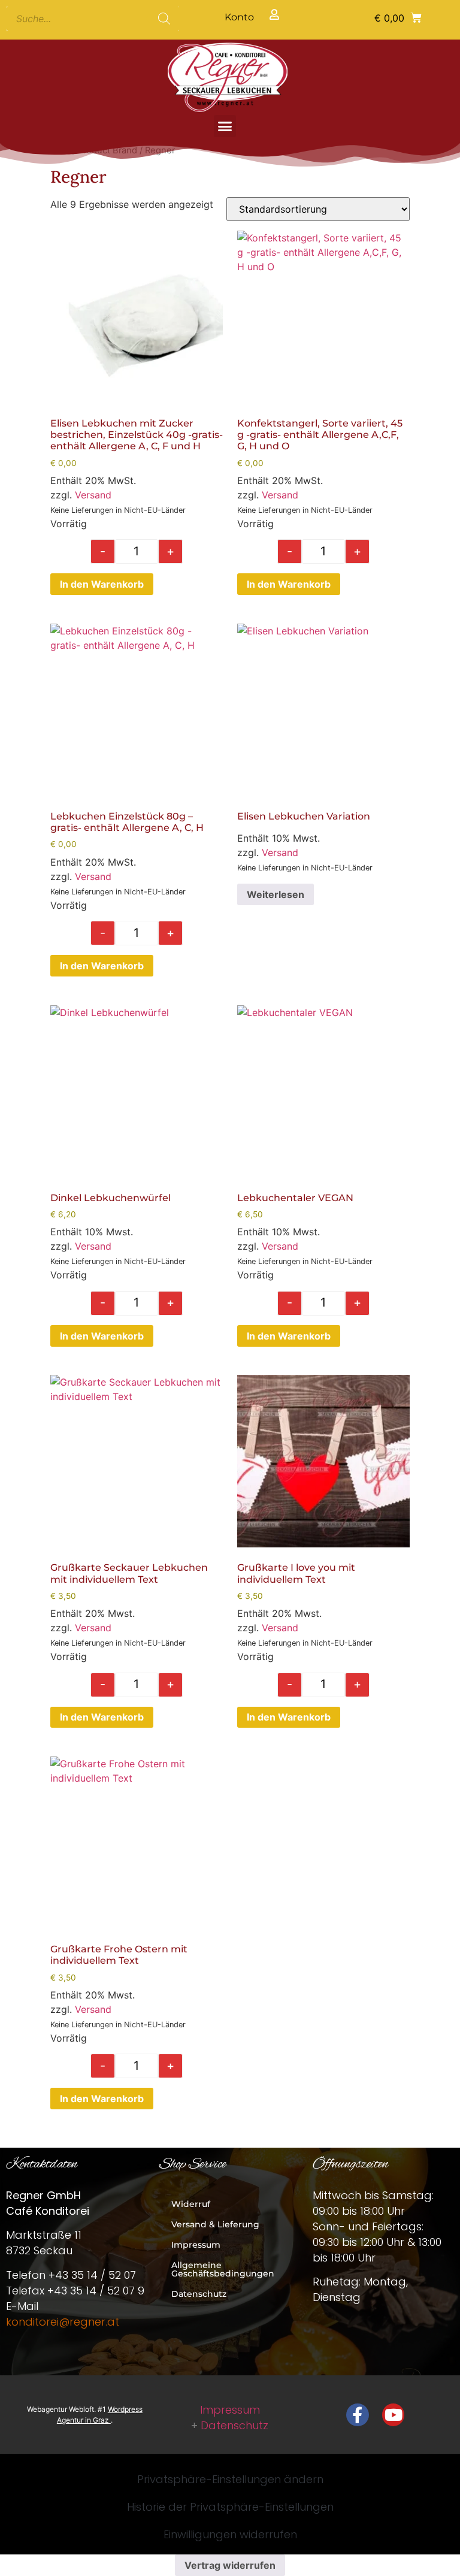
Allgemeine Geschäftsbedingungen (223, 2269)
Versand (93, 495)
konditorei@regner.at (63, 2322)
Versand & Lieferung (215, 2224)
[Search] (164, 19)
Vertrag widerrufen (230, 2565)
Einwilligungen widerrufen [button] (230, 2534)
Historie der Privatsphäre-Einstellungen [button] (230, 2507)
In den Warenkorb (102, 584)
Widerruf (191, 2204)
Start (60, 150)
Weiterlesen (276, 894)
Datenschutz (199, 2294)
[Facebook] (358, 2415)
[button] (398, 17)
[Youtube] (394, 2415)
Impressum (196, 2245)
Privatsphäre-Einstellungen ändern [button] (230, 2479)
